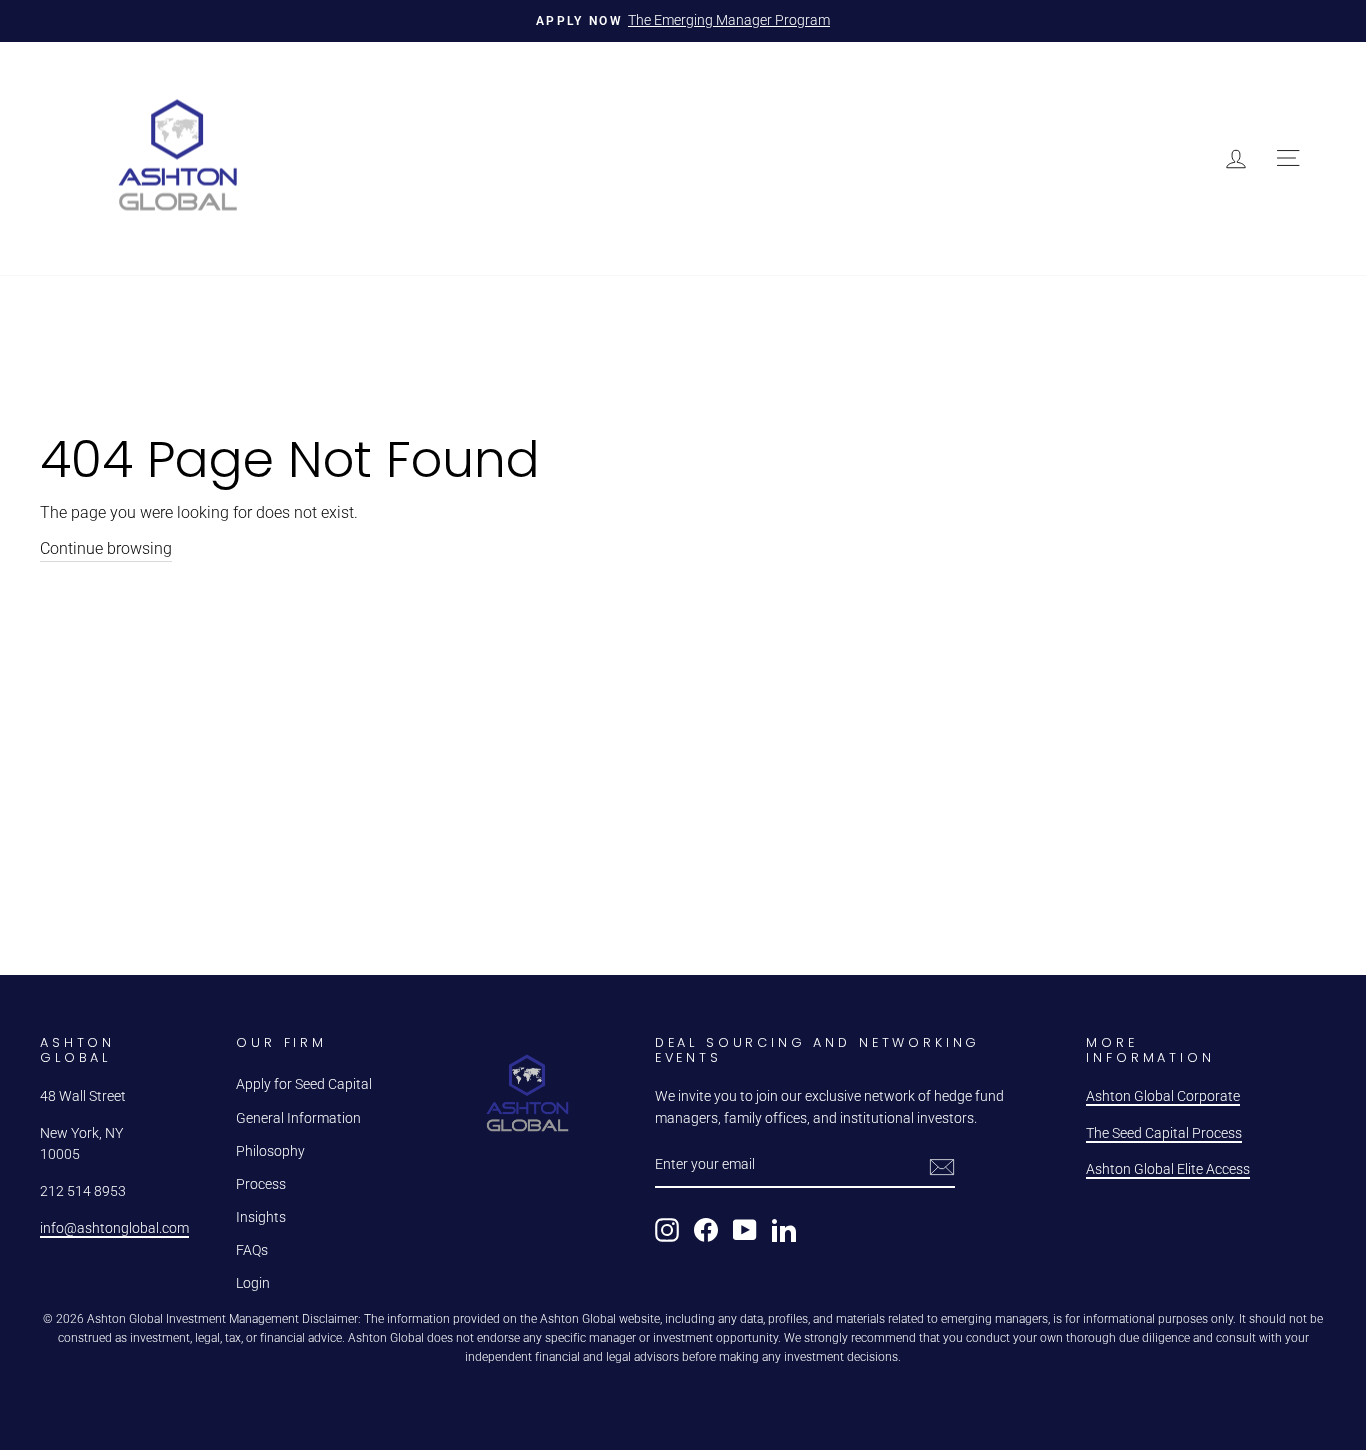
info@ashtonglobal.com (114, 1228)
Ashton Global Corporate (1163, 1096)
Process (261, 1184)
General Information (298, 1118)
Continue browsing (106, 548)
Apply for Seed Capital (304, 1084)
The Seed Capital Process (1164, 1133)
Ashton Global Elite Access (1168, 1169)
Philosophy (270, 1151)
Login (253, 1283)
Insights (261, 1217)
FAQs (252, 1250)
